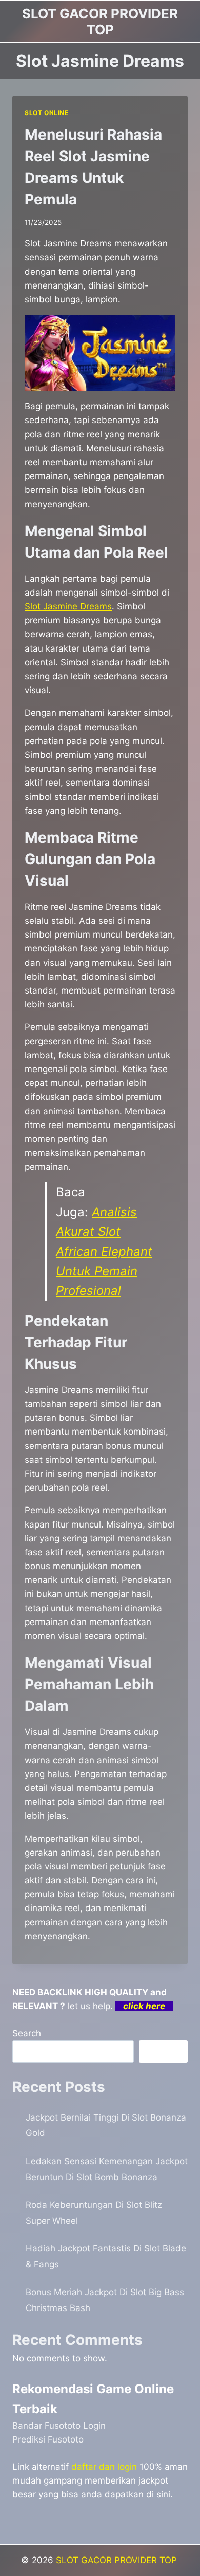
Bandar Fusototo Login (59, 2426)
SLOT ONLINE (47, 113)
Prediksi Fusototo (48, 2439)
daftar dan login (104, 2467)
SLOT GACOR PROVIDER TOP (118, 2560)
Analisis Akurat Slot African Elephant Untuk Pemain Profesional (104, 1252)
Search (27, 2033)
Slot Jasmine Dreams (68, 606)
